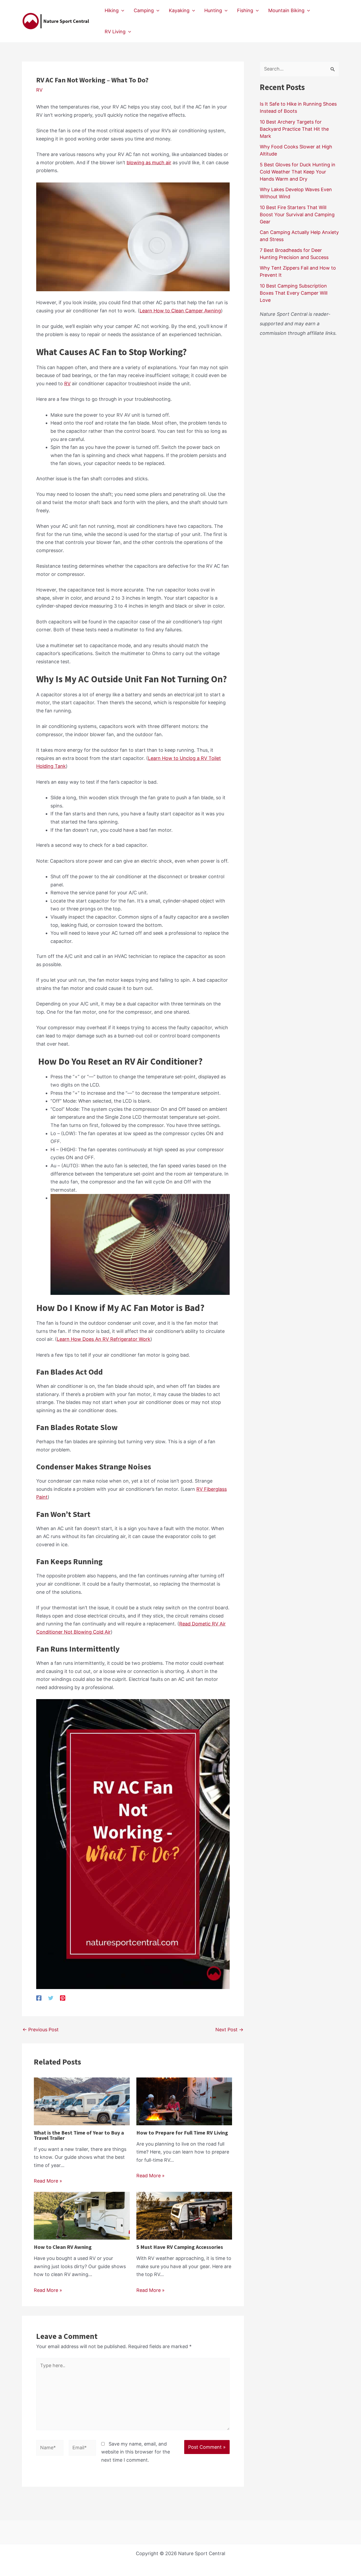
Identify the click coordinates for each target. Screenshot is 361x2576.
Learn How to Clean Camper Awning (180, 311)
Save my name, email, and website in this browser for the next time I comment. (136, 2452)
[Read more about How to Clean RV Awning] (82, 2215)
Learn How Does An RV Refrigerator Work (104, 1339)
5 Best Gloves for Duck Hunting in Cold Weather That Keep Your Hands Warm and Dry (298, 172)
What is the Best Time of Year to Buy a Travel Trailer (79, 2135)
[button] (121, 11)
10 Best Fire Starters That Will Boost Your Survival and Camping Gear (297, 215)
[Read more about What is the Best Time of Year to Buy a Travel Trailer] (82, 2101)
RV (39, 90)
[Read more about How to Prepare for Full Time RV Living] (184, 2101)
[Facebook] (39, 1998)
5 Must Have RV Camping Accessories (180, 2247)
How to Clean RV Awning (63, 2247)
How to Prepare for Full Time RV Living (182, 2133)
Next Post (229, 2030)
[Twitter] (51, 1998)
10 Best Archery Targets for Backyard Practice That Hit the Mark (294, 129)
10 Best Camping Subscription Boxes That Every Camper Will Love (294, 293)
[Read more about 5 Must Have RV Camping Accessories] (184, 2215)
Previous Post (41, 2030)
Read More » (48, 2181)
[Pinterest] (63, 1998)
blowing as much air (149, 163)
